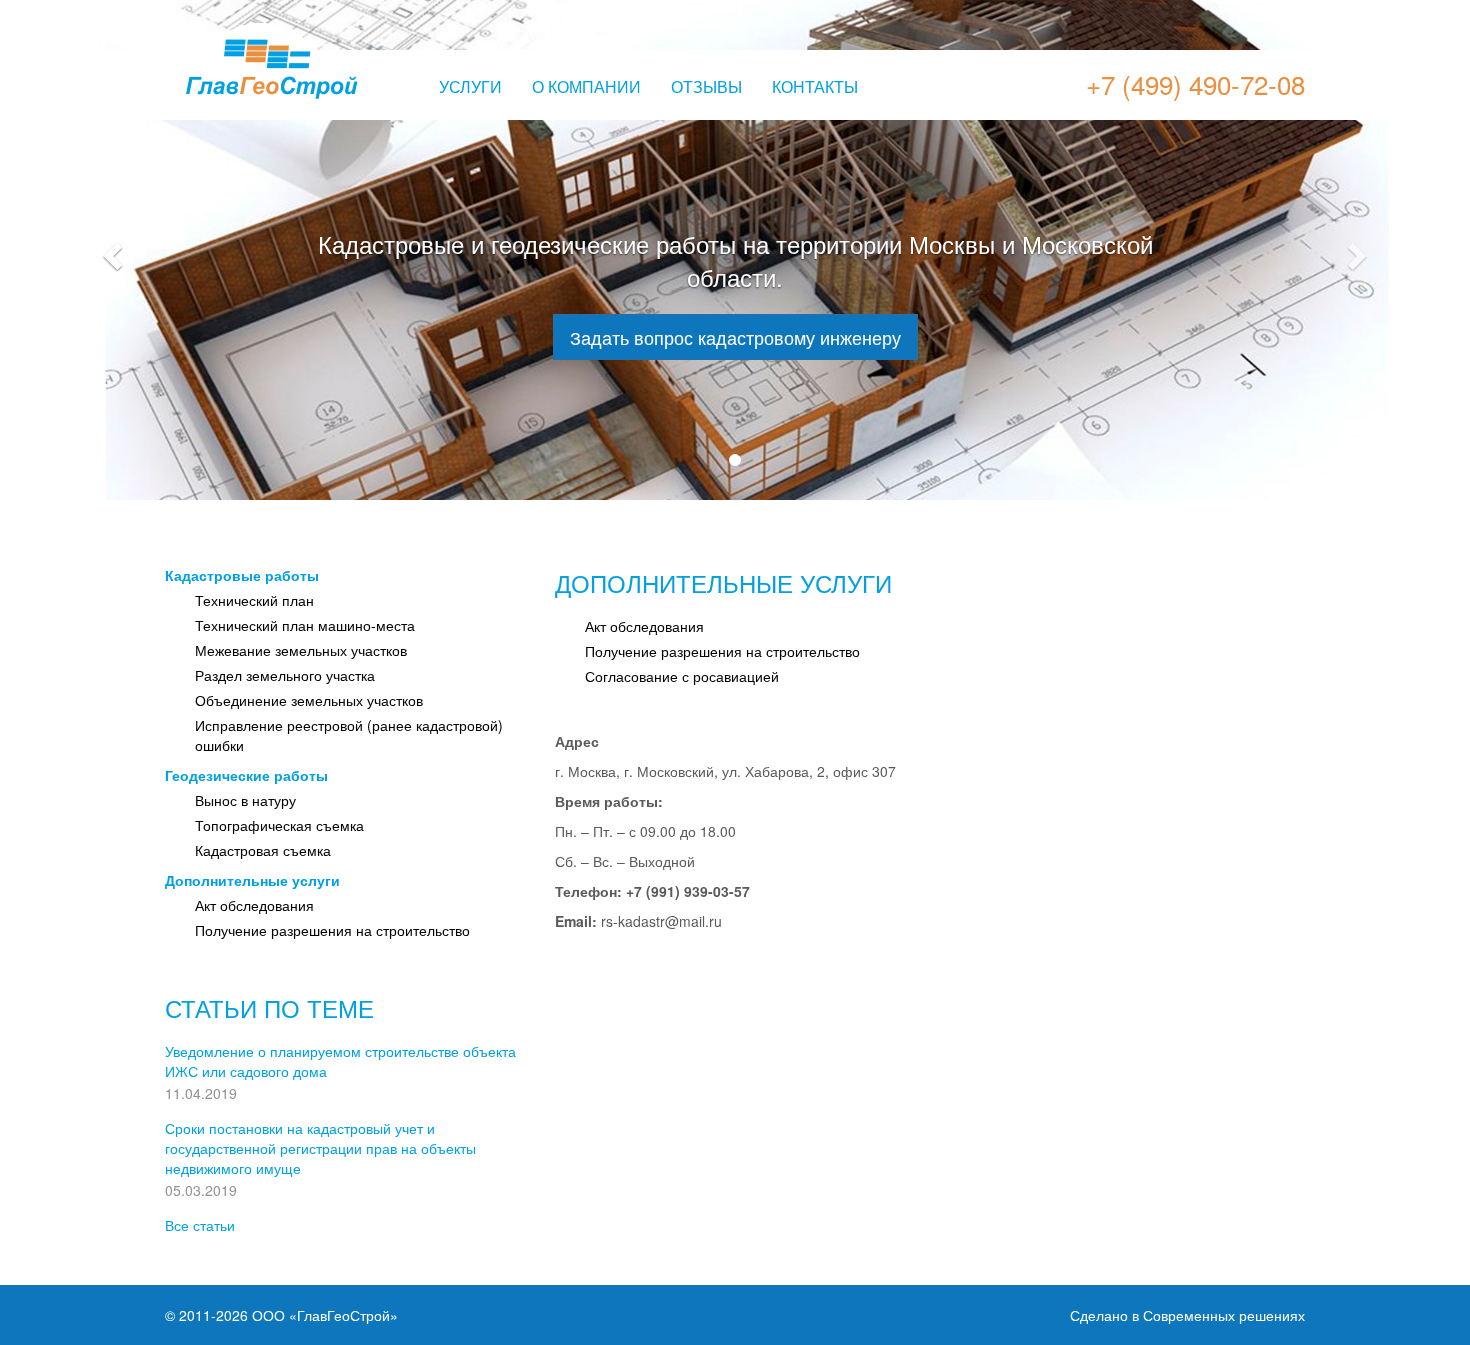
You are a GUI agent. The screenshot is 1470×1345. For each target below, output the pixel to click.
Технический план (254, 600)
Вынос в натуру (245, 800)
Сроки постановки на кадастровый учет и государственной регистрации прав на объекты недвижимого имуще (320, 1148)
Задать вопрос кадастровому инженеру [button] (735, 337)
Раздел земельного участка (285, 675)
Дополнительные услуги (252, 880)
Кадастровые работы (242, 575)
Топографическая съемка (279, 825)
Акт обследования (254, 905)
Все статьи (200, 1225)
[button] (110, 250)
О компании (586, 86)
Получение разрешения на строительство (332, 930)
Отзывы (706, 86)
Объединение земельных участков (309, 700)
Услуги (470, 86)
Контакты (815, 86)
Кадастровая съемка (263, 850)
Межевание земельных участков (301, 650)
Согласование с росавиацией (682, 676)
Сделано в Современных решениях (1187, 1315)
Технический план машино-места (305, 625)
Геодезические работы (246, 775)
